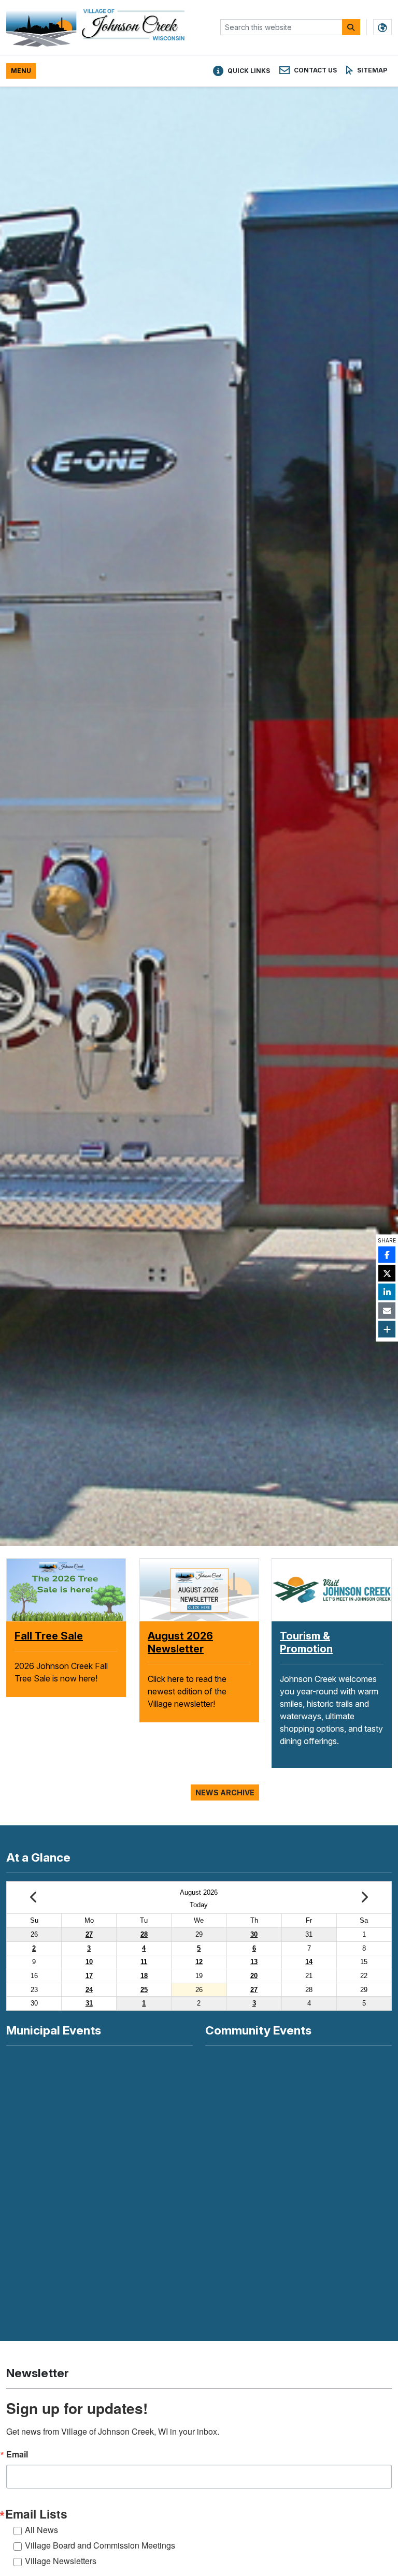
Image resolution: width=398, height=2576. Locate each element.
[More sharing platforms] (387, 1329)
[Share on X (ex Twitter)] (387, 1274)
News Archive (225, 1792)
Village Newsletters (61, 2561)
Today (199, 1905)
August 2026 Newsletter (57, 1642)
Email (17, 2454)
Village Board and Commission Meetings (100, 2545)
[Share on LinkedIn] (387, 1292)
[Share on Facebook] (387, 1255)
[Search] (351, 27)
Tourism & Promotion (306, 1642)
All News (41, 2530)
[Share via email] (387, 1311)
